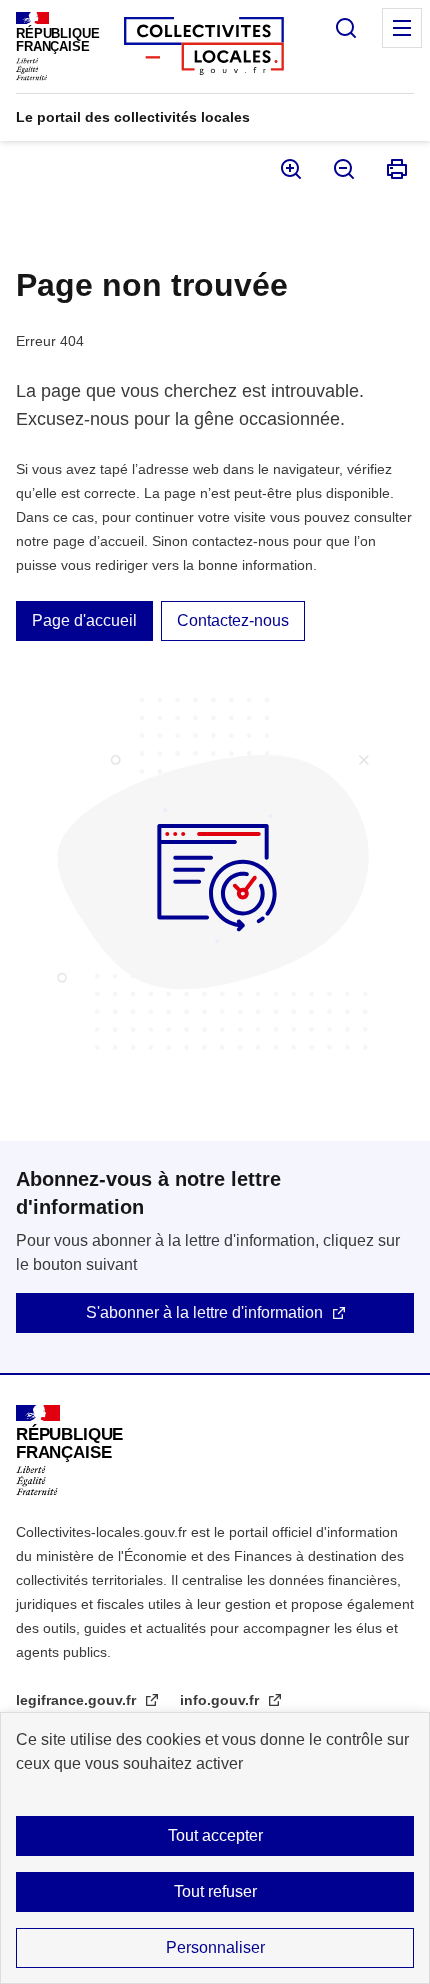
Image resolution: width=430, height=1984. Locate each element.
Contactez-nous (233, 620)
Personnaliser (215, 1947)
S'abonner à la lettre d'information (204, 1312)
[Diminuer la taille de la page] (342, 169)
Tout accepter (215, 1835)
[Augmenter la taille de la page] (289, 169)
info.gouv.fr (221, 1700)
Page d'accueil (84, 620)
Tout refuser (215, 1891)
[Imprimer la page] (395, 169)
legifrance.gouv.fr (78, 1700)
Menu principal (402, 28)
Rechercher (346, 28)
